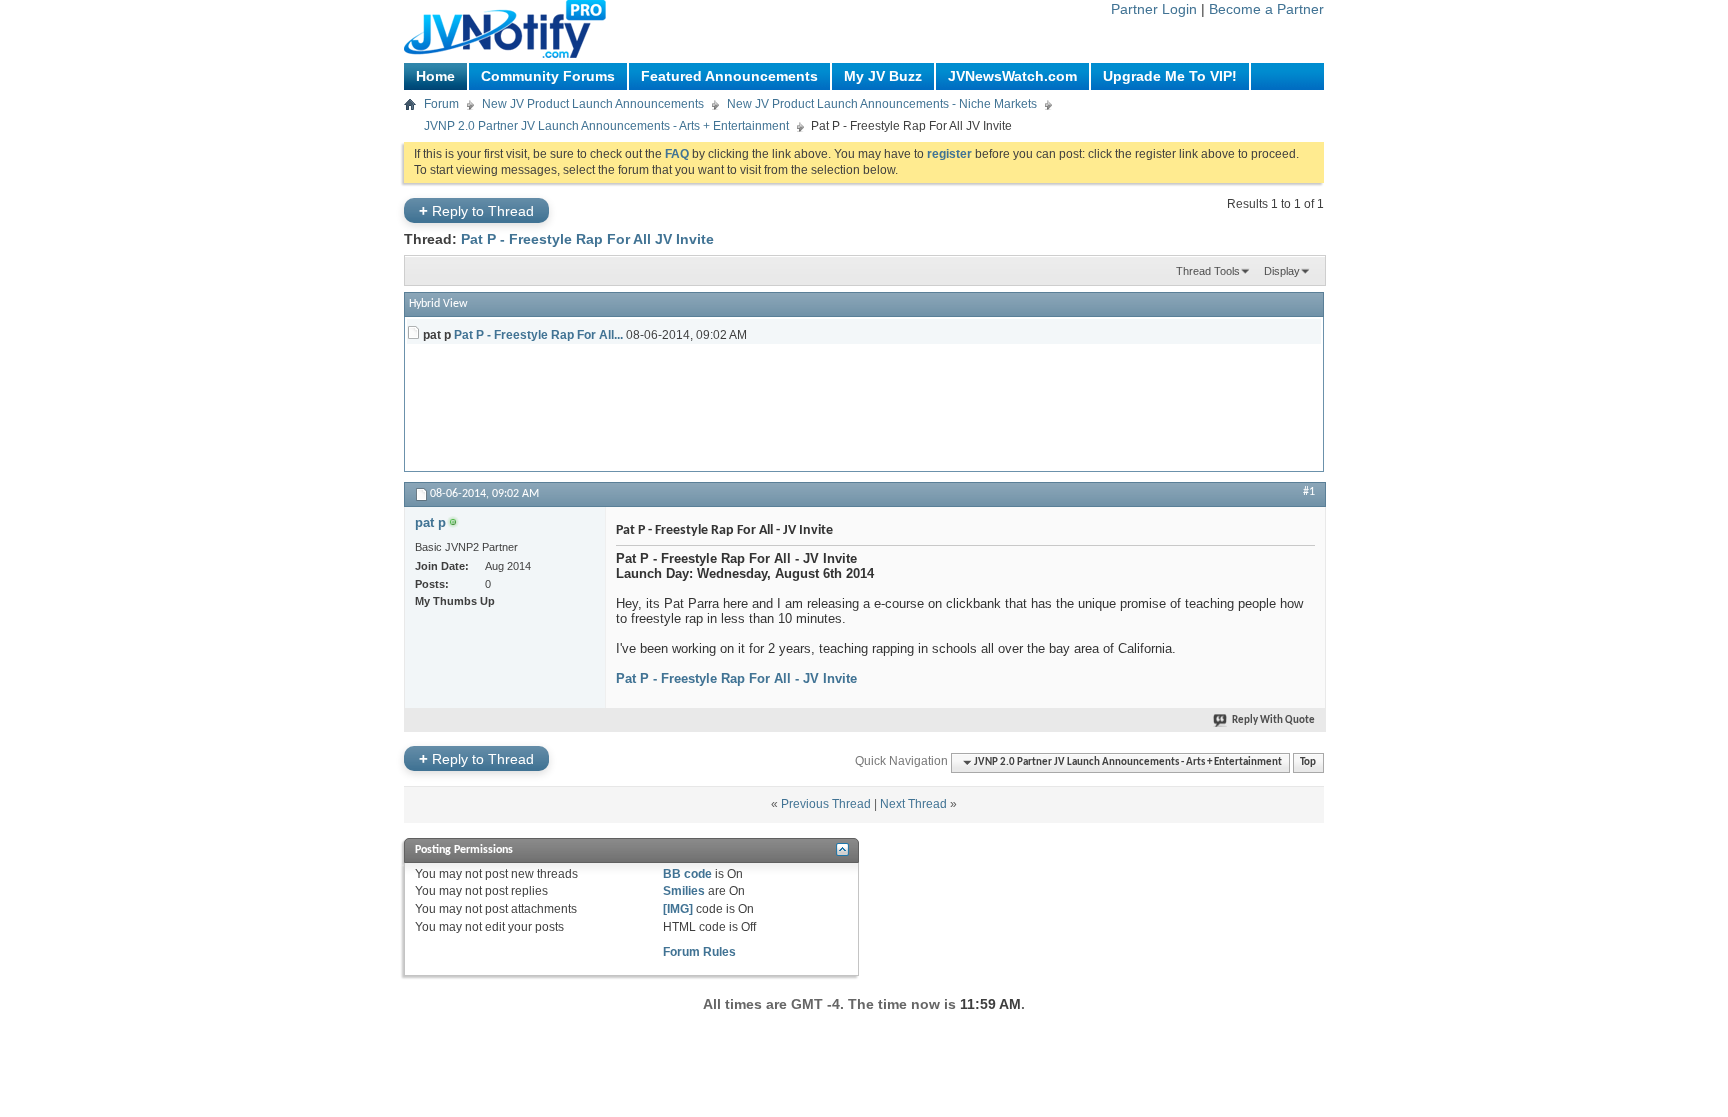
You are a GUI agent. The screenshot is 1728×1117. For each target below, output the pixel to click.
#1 (1309, 492)
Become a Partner (1266, 9)
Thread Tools (1208, 271)
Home (435, 76)
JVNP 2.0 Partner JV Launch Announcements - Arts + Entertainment (606, 126)
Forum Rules (699, 952)
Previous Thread (826, 804)
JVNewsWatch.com (1012, 76)
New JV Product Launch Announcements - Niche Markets (882, 104)
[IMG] (678, 909)
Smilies (684, 891)
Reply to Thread (476, 210)
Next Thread (913, 804)
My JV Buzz (883, 76)
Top (1308, 762)
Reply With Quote (1273, 720)
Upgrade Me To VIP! (1170, 76)
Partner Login (1154, 9)
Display (1282, 271)
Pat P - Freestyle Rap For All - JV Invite (736, 678)
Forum (441, 104)
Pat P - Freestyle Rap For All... (538, 335)
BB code (687, 874)
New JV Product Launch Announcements (593, 104)
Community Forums (548, 76)
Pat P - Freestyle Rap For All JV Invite (587, 239)
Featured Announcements (729, 76)
